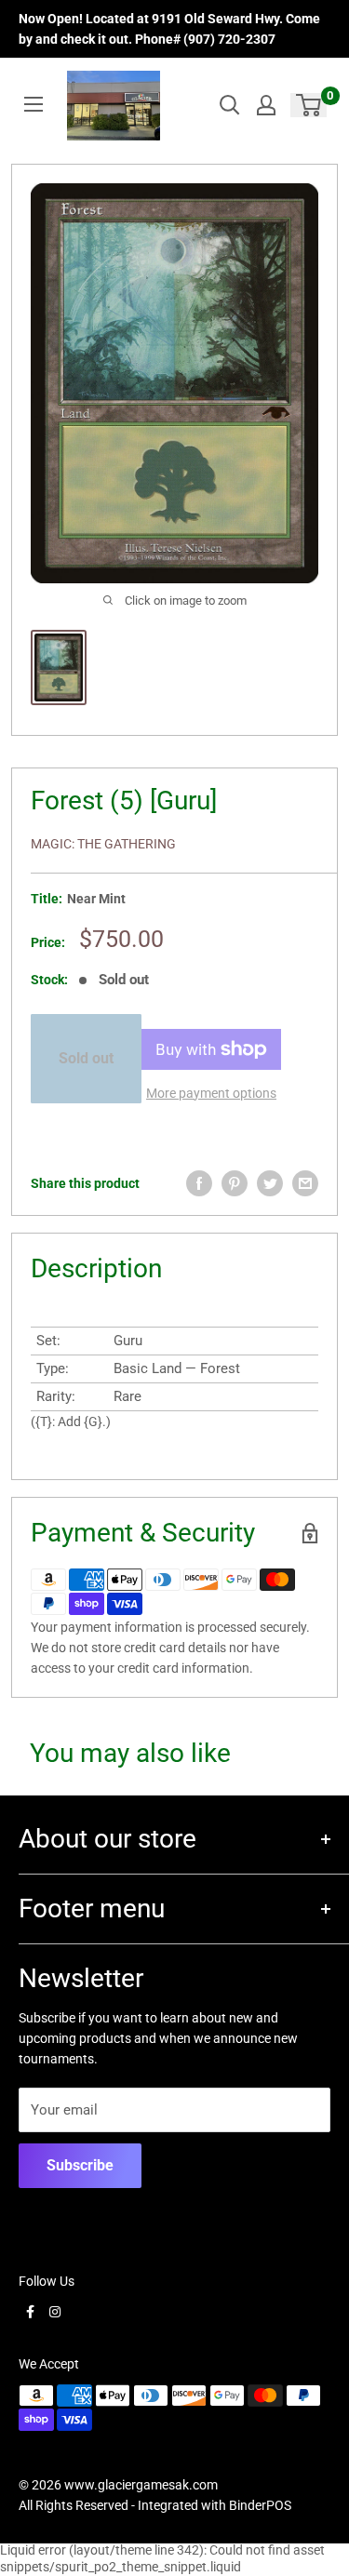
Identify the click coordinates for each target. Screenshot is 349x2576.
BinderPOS (260, 2505)
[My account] (266, 105)
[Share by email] (305, 1183)
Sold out (86, 1058)
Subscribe (80, 2165)
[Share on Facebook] (199, 1183)
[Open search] (230, 105)
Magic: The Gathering (103, 844)
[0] (309, 105)
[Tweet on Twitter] (270, 1183)
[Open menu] (34, 104)
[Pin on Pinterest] (235, 1183)
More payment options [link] (211, 1093)
